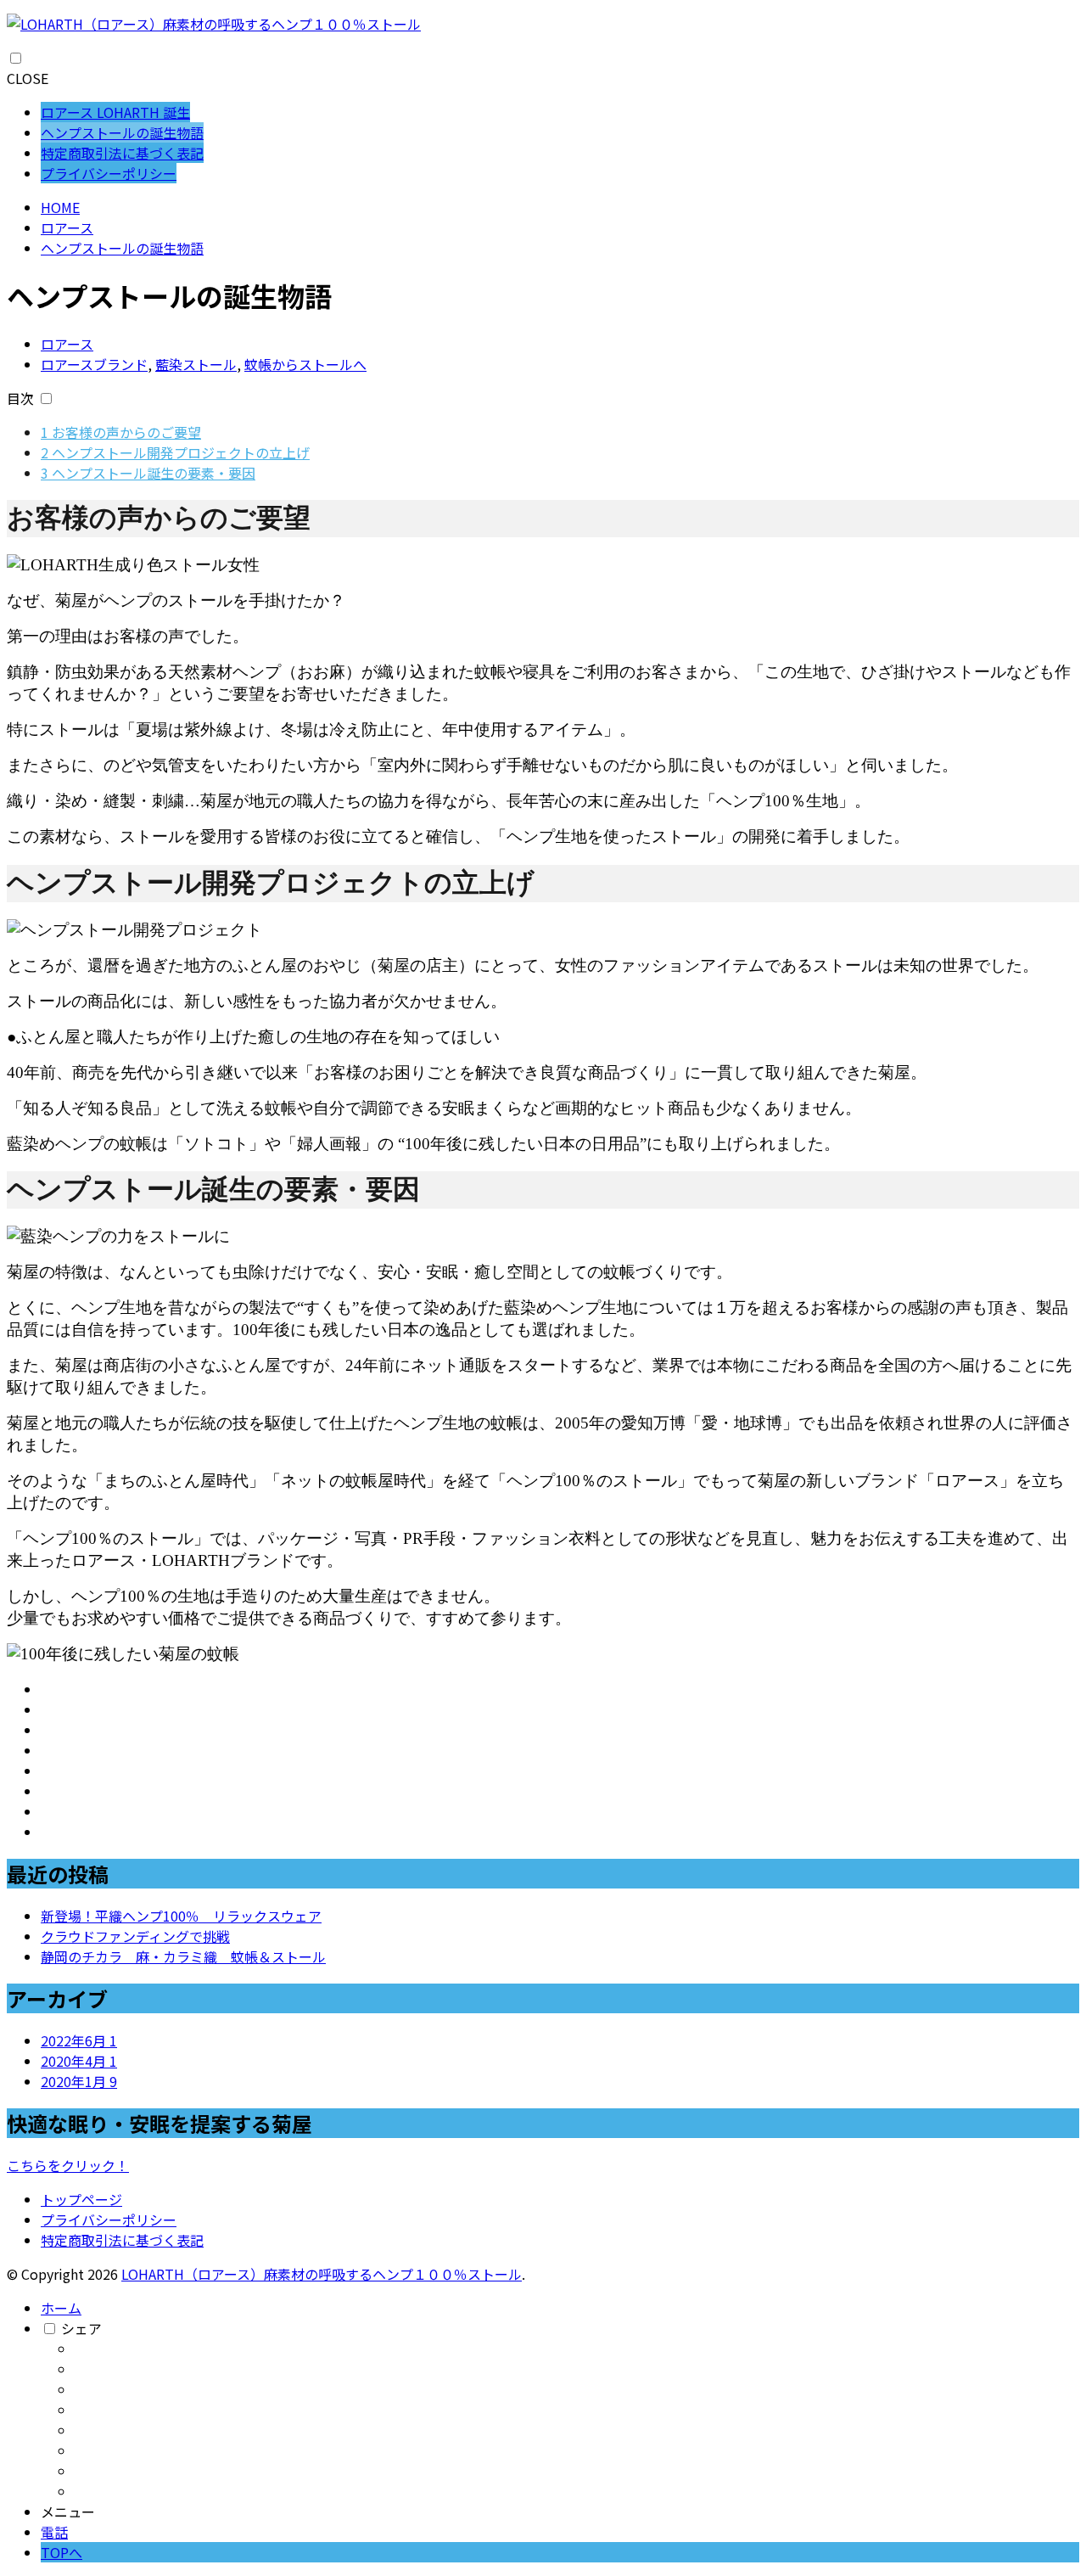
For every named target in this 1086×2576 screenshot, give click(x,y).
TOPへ (62, 2552)
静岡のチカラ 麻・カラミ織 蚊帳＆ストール (183, 1956)
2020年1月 (79, 2081)
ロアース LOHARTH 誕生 (115, 112)
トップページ (81, 2199)
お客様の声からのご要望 (121, 432)
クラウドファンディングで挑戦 (135, 1936)
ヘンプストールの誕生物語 (122, 132)
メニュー (68, 2511)
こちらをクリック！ (68, 2165)
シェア (81, 2328)
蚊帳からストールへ (305, 364)
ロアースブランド (94, 364)
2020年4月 (79, 2061)
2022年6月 (79, 2040)
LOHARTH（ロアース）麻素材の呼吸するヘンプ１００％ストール (322, 2274)
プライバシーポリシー (109, 173)
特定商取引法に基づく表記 (122, 153)
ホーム (61, 2308)
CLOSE (28, 78)
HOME (60, 207)
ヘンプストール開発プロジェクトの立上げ (175, 452)
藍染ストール (196, 364)
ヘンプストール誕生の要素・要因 (148, 473)
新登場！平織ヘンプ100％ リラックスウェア (181, 1916)
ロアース (67, 227)
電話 (54, 2532)
